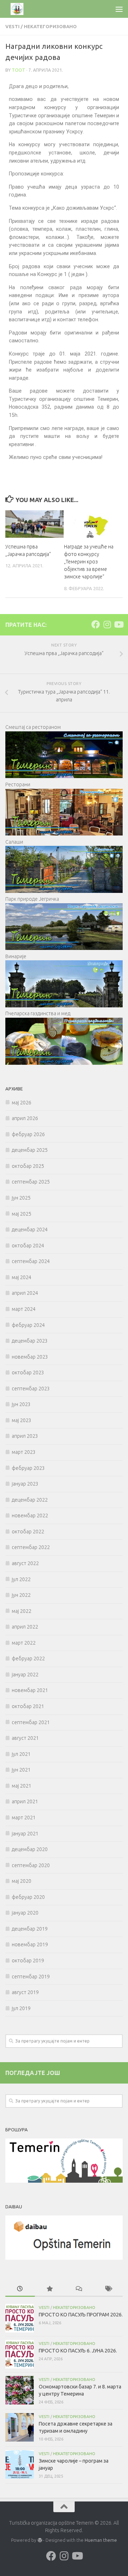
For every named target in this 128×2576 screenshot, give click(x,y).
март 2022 (24, 1643)
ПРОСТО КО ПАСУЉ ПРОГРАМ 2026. (81, 2315)
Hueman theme (101, 2540)
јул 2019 (21, 2008)
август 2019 (25, 1992)
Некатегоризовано (50, 26)
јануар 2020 (25, 1913)
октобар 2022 (28, 1532)
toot (18, 70)
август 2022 (25, 1563)
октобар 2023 (28, 1373)
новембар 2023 (30, 1357)
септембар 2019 (31, 1977)
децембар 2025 (30, 1150)
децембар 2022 (30, 1500)
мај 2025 (22, 1214)
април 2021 (25, 1801)
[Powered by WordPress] (39, 2540)
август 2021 (25, 1738)
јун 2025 (21, 1198)
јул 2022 (21, 1579)
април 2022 (25, 1627)
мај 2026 (22, 1103)
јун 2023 (21, 1404)
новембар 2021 (30, 1690)
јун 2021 (21, 1770)
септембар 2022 (31, 1547)
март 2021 (24, 1818)
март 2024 (24, 1309)
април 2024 (25, 1293)
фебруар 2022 (28, 1658)
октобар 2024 (28, 1246)
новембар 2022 (30, 1516)
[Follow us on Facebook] (96, 624)
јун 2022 (21, 1595)
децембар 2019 (30, 1929)
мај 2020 (22, 1881)
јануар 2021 (25, 1834)
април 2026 (25, 1118)
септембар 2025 (31, 1182)
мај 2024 (22, 1277)
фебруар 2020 (28, 1897)
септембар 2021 (31, 1722)
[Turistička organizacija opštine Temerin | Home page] (22, 9)
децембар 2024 (30, 1230)
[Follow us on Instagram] (107, 624)
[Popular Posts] (50, 2289)
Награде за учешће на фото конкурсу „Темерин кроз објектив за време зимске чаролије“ (89, 562)
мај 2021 (22, 1786)
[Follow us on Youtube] (118, 624)
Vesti (12, 26)
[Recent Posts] (20, 2289)
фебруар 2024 (28, 1325)
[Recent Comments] (79, 2289)
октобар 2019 (28, 1961)
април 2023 (25, 1436)
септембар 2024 (31, 1261)
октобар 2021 (28, 1706)
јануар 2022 (25, 1675)
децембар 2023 (30, 1341)
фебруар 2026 (28, 1134)
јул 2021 (21, 1754)
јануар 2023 (25, 1484)
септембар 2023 (31, 1389)
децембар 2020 (30, 1849)
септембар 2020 (31, 1865)
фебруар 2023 (28, 1468)
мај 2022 (22, 1611)
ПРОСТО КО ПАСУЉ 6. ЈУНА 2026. (78, 2351)
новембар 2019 (30, 1944)
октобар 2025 (28, 1166)
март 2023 (24, 1452)
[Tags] (108, 2289)
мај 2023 (22, 1420)
